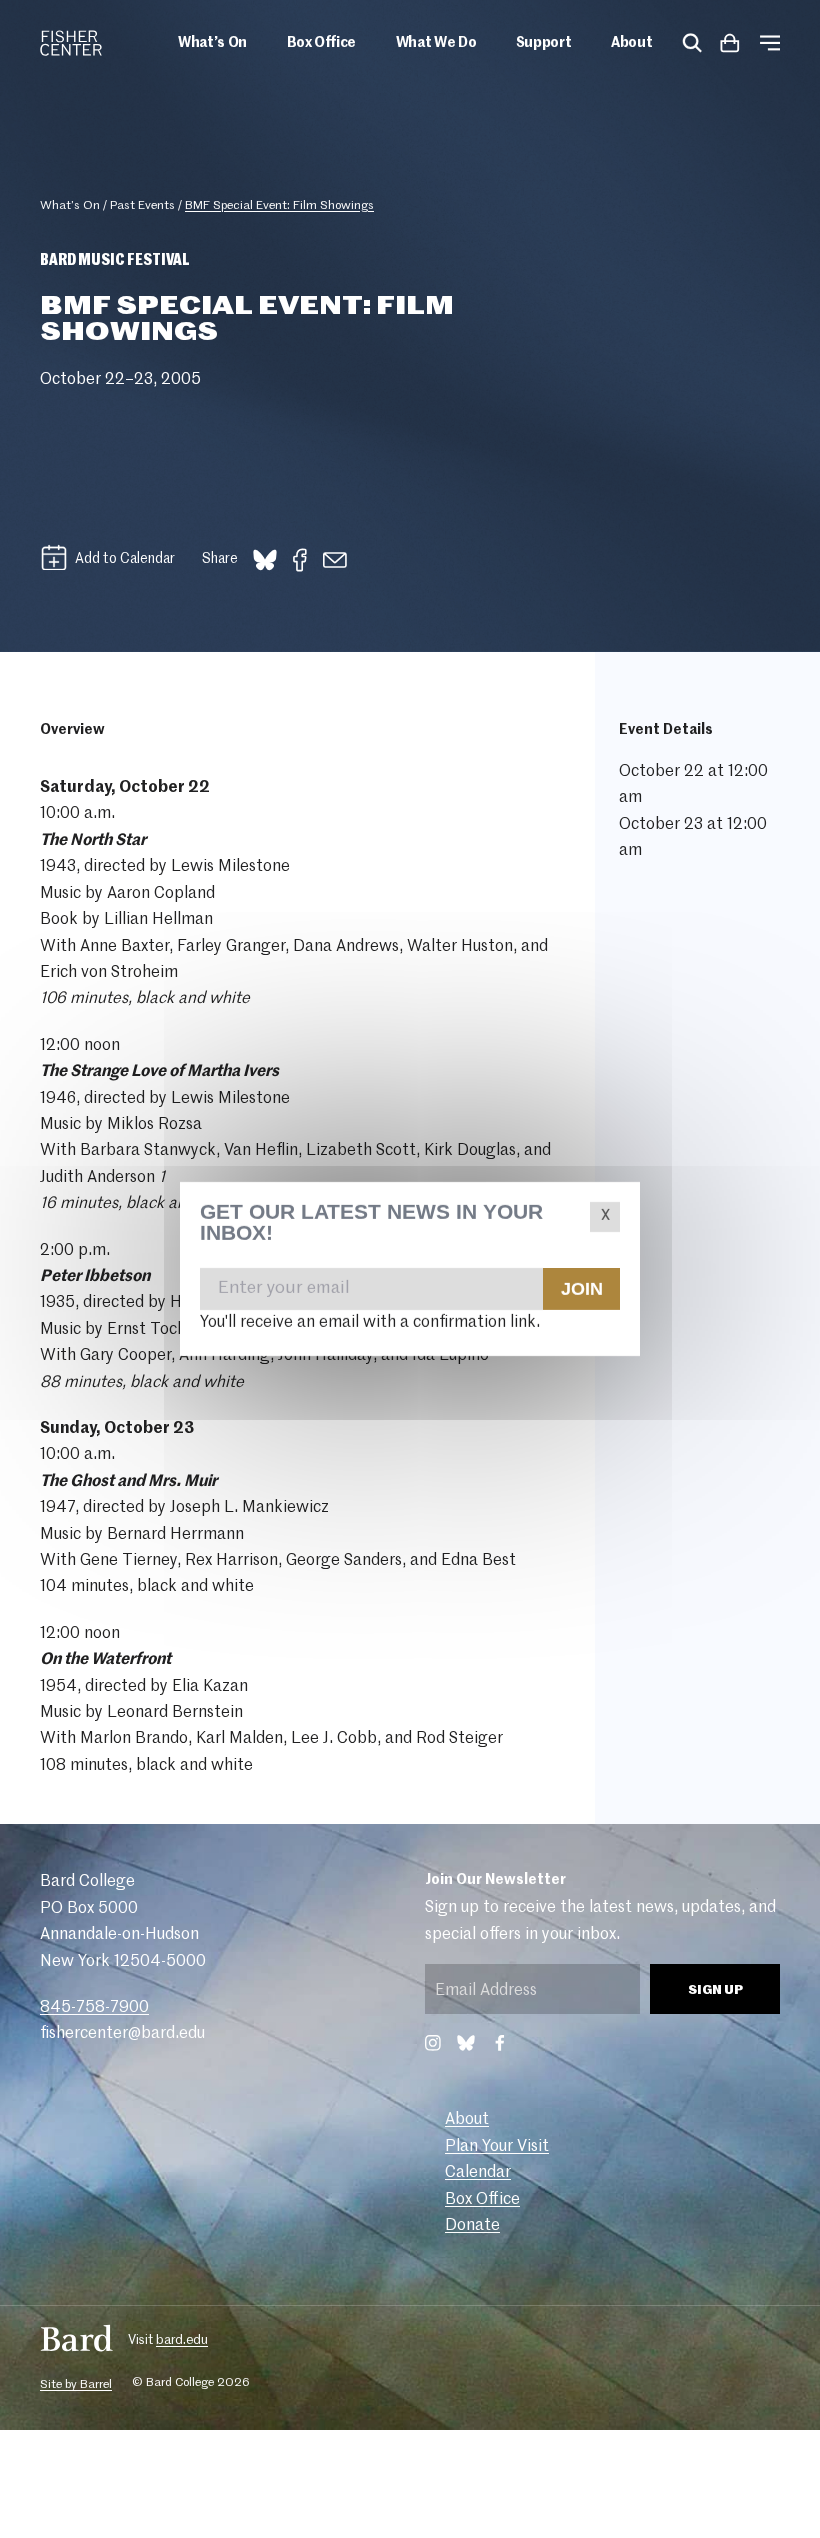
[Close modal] (605, 1217)
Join (581, 1288)
